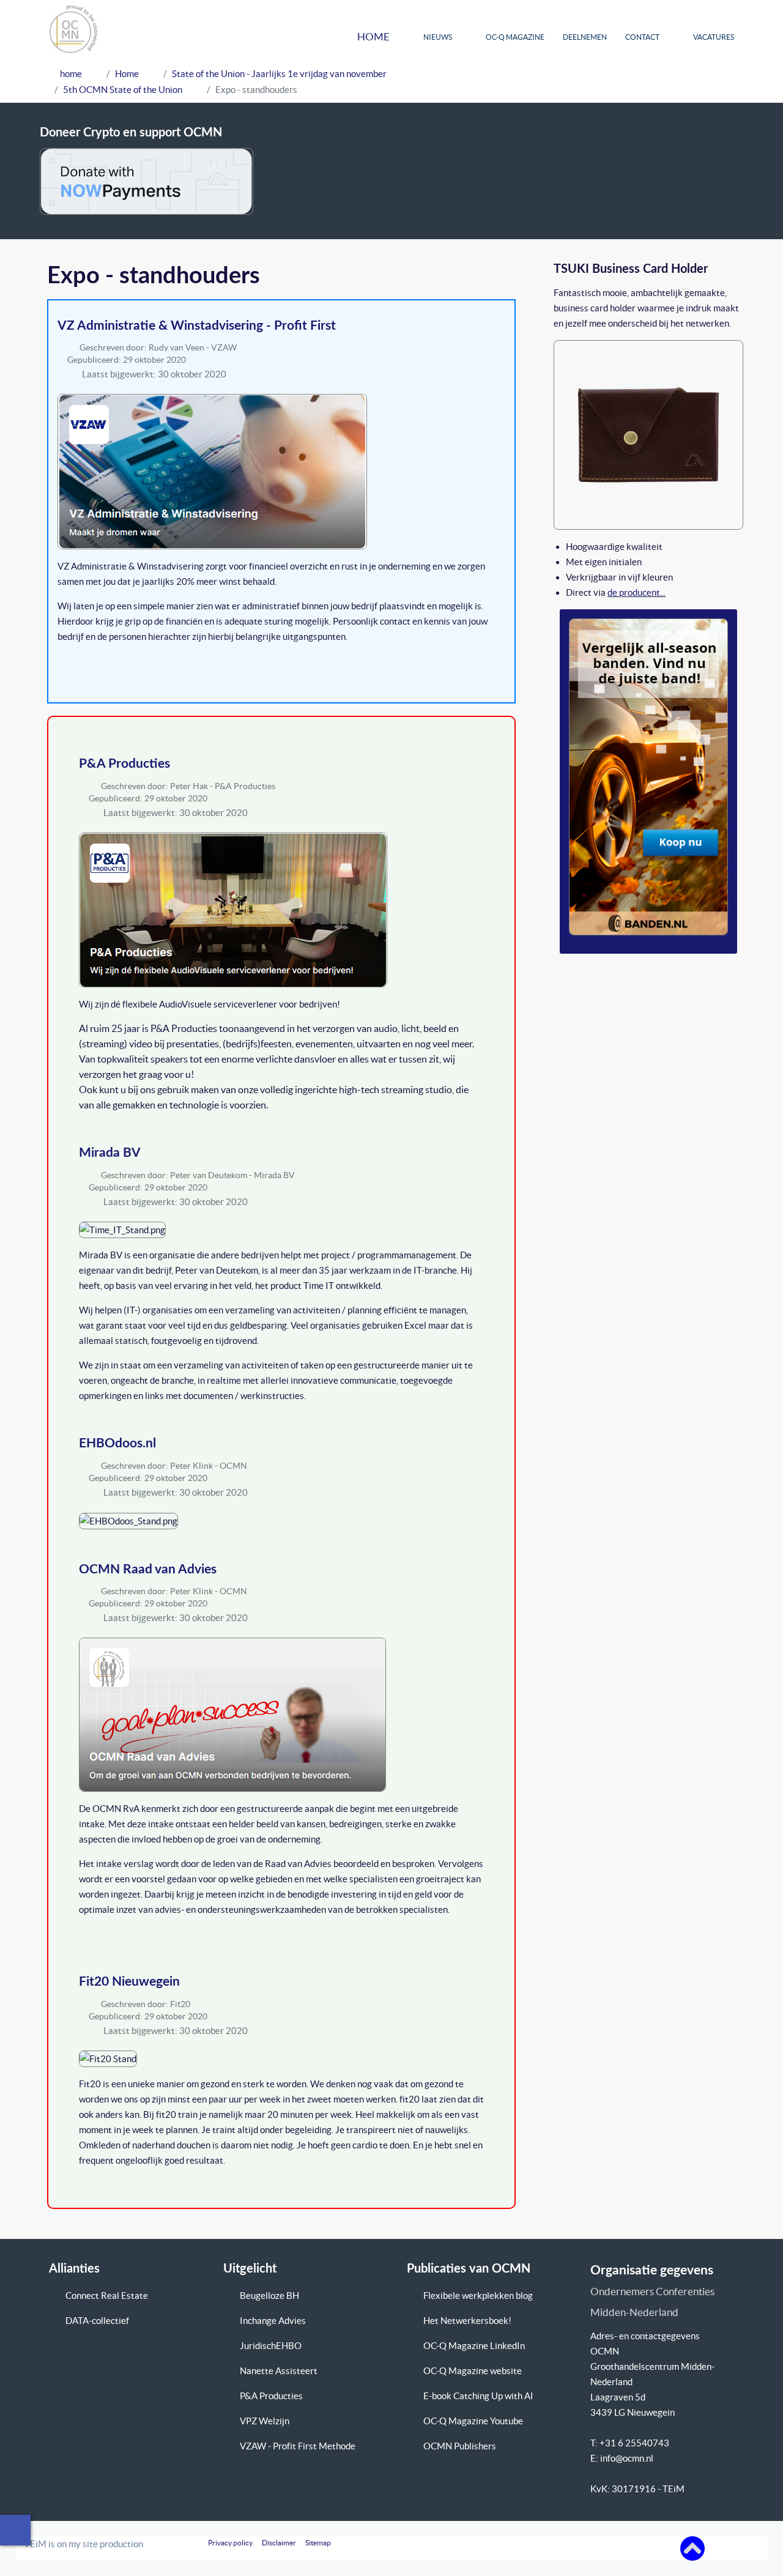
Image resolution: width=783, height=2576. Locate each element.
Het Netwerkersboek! (467, 2321)
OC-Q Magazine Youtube (473, 2421)
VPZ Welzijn (265, 2421)
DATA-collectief (97, 2321)
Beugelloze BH (269, 2296)
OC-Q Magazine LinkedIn (474, 2346)
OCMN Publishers (460, 2446)
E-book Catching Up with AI (478, 2396)
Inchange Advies (273, 2321)
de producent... (636, 592)
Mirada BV (110, 1153)
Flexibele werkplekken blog (478, 2296)
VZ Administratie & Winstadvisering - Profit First (197, 326)
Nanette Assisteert (279, 2371)
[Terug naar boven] (692, 2548)
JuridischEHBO (271, 2346)
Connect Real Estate (107, 2296)
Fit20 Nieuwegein (129, 1982)
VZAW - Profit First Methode (298, 2446)
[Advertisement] (623, 80)
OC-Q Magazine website (473, 2371)
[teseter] (648, 433)
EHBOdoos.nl (117, 1443)
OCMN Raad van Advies (148, 1569)
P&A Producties (124, 764)
